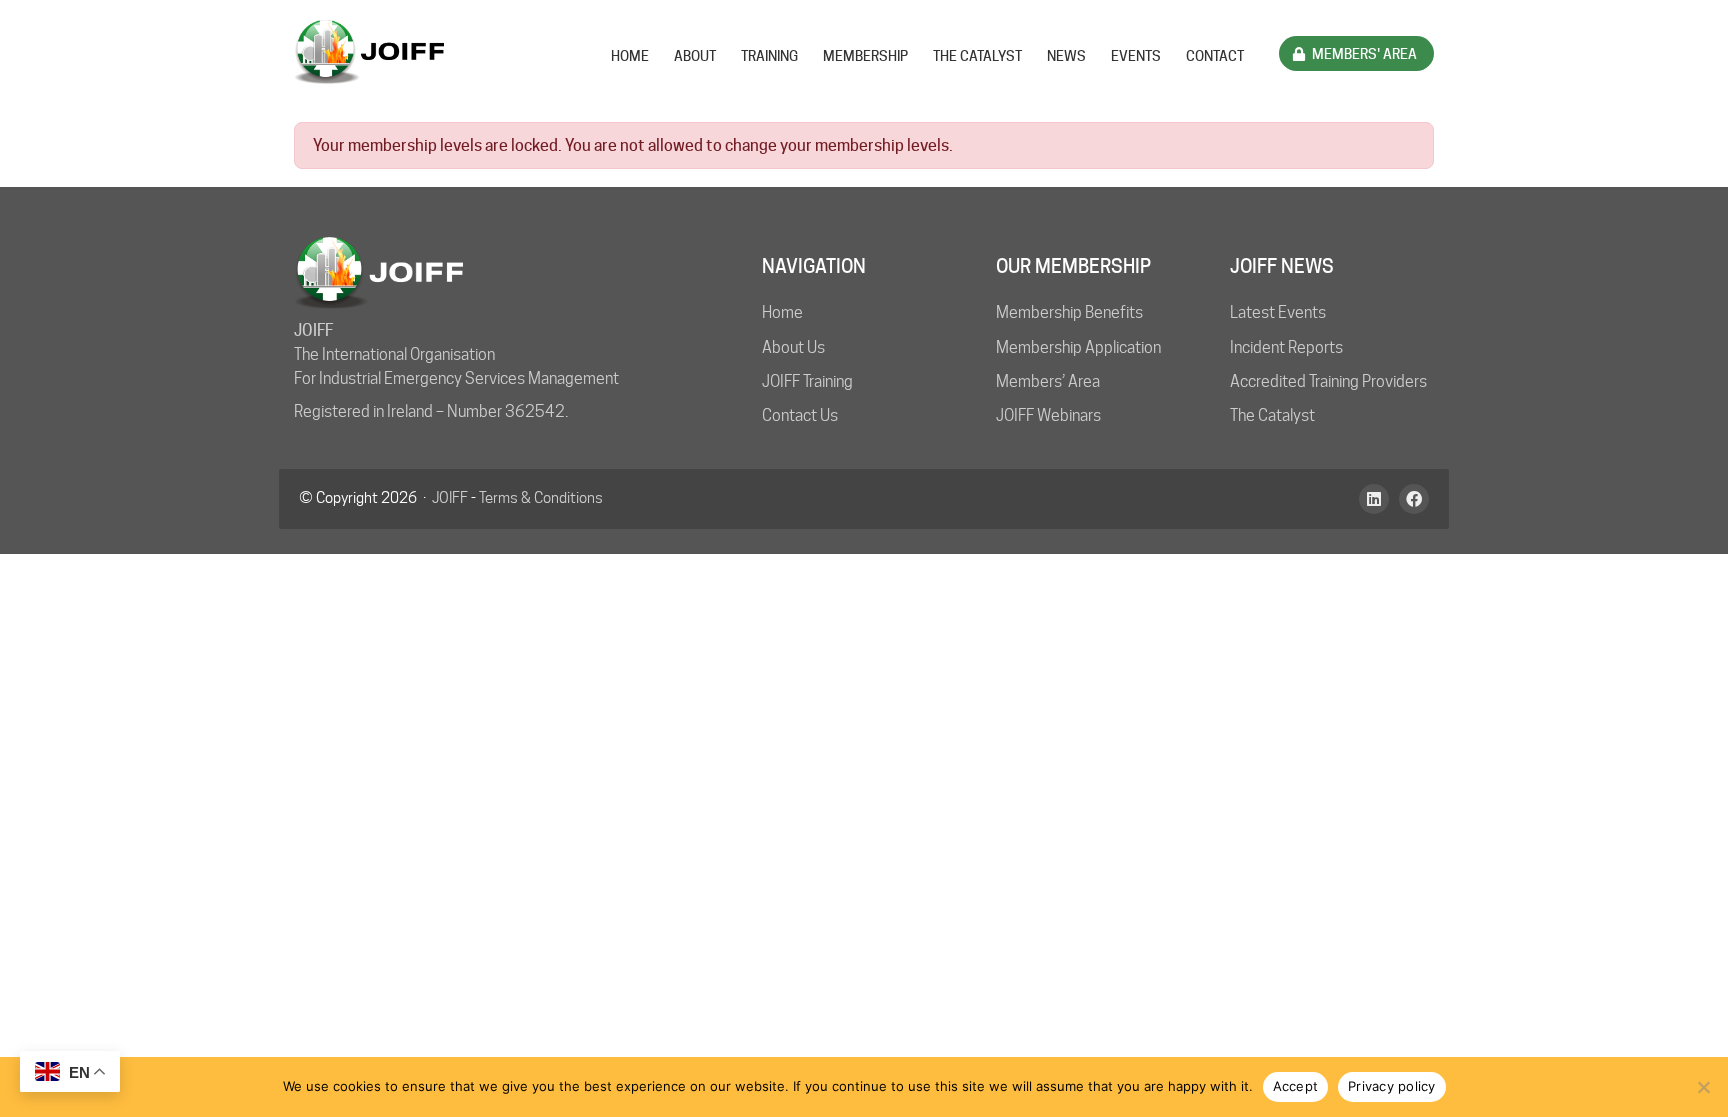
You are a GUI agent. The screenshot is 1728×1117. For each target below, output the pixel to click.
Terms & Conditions (541, 498)
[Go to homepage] (369, 52)
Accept (1296, 1086)
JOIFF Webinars (1048, 415)
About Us (793, 347)
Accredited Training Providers (1328, 381)
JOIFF (450, 498)
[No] (1703, 1087)
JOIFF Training (807, 381)
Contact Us (800, 415)
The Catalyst (1272, 415)
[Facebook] (1414, 499)
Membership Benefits (1069, 312)
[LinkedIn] (1374, 499)
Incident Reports (1286, 347)
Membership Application (1078, 347)
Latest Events (1278, 312)
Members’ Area (1048, 381)
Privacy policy (1392, 1086)
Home (782, 312)
